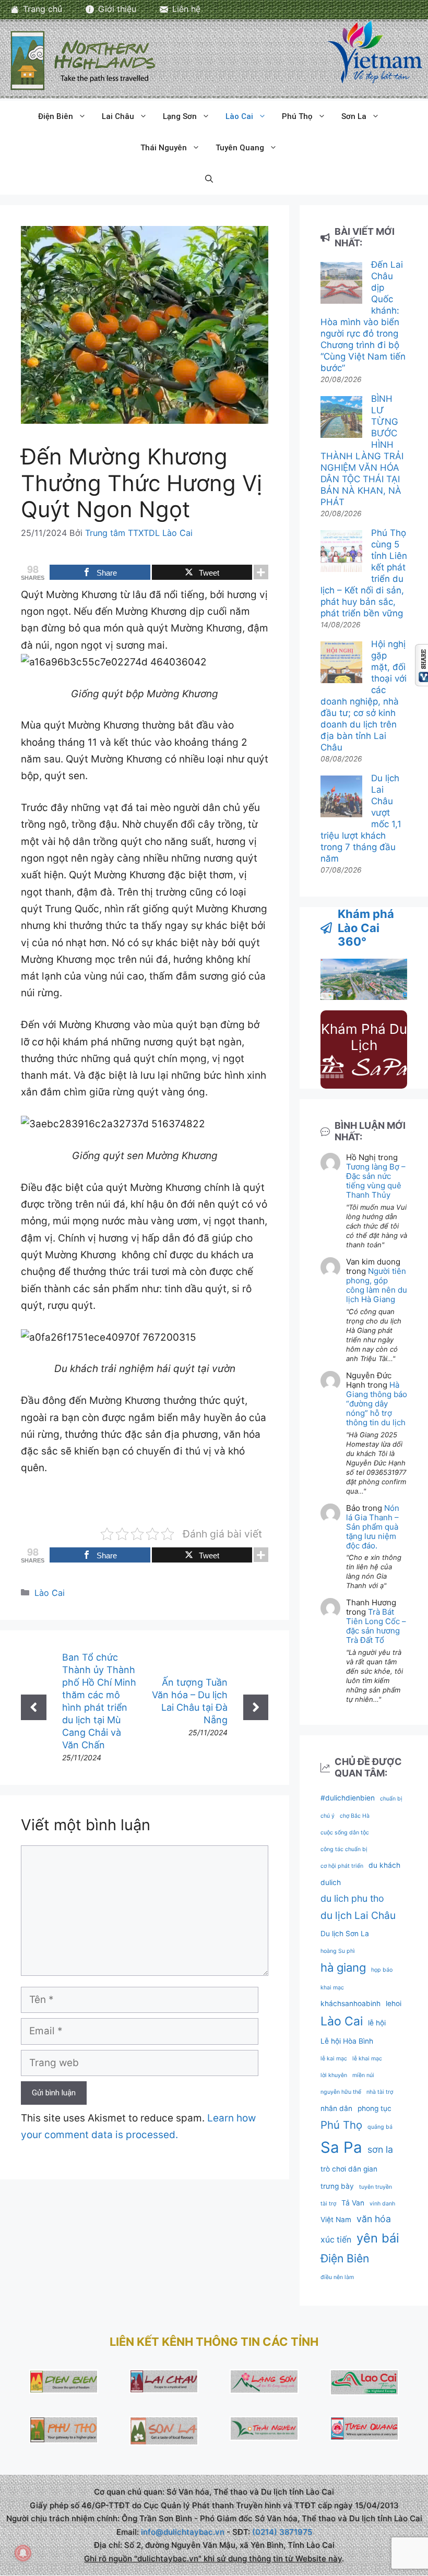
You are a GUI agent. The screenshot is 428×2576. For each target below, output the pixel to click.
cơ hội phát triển (342, 1866)
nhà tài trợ (380, 2092)
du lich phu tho (352, 1898)
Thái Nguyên (164, 148)
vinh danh (382, 2204)
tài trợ (328, 2204)
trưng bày (337, 2186)
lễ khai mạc (367, 2059)
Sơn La (354, 116)
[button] (209, 179)
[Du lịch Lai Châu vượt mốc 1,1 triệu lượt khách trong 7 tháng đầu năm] (341, 798)
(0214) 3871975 (282, 2532)
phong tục (374, 2108)
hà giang (343, 1967)
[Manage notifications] (23, 2553)
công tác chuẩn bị (344, 1849)
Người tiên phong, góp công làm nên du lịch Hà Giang (377, 1285)
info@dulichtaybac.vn (183, 2532)
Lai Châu (118, 116)
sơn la (380, 2149)
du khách (384, 1865)
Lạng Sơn (180, 116)
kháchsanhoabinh (350, 2003)
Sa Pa (341, 2147)
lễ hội (377, 2023)
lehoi (394, 2003)
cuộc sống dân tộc (345, 1833)
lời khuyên (334, 2075)
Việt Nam (336, 2220)
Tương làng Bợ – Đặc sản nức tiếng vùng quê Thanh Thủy (376, 1181)
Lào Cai (239, 116)
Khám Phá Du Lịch (364, 1037)
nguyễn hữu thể (341, 2092)
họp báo (382, 1970)
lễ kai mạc (334, 2059)
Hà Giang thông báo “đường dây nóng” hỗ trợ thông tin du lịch (377, 1404)
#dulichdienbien (348, 1798)
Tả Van (353, 2203)
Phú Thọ (297, 116)
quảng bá (380, 2127)
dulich (331, 1882)
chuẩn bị (391, 1799)
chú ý (328, 1816)
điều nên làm (337, 2277)
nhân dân (336, 2108)
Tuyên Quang (240, 148)
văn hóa (374, 2219)
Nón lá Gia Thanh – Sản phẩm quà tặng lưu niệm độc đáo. (373, 1527)
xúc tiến (336, 2240)
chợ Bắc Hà (355, 1816)
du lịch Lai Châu (358, 1915)
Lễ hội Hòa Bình (347, 2041)
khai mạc (332, 1988)
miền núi (363, 2075)
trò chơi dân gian (349, 2169)
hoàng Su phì (338, 1951)
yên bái (378, 2238)
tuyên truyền (376, 2187)
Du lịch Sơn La (345, 1934)
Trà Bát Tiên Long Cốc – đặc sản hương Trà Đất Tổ (376, 1626)
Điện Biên (56, 116)
